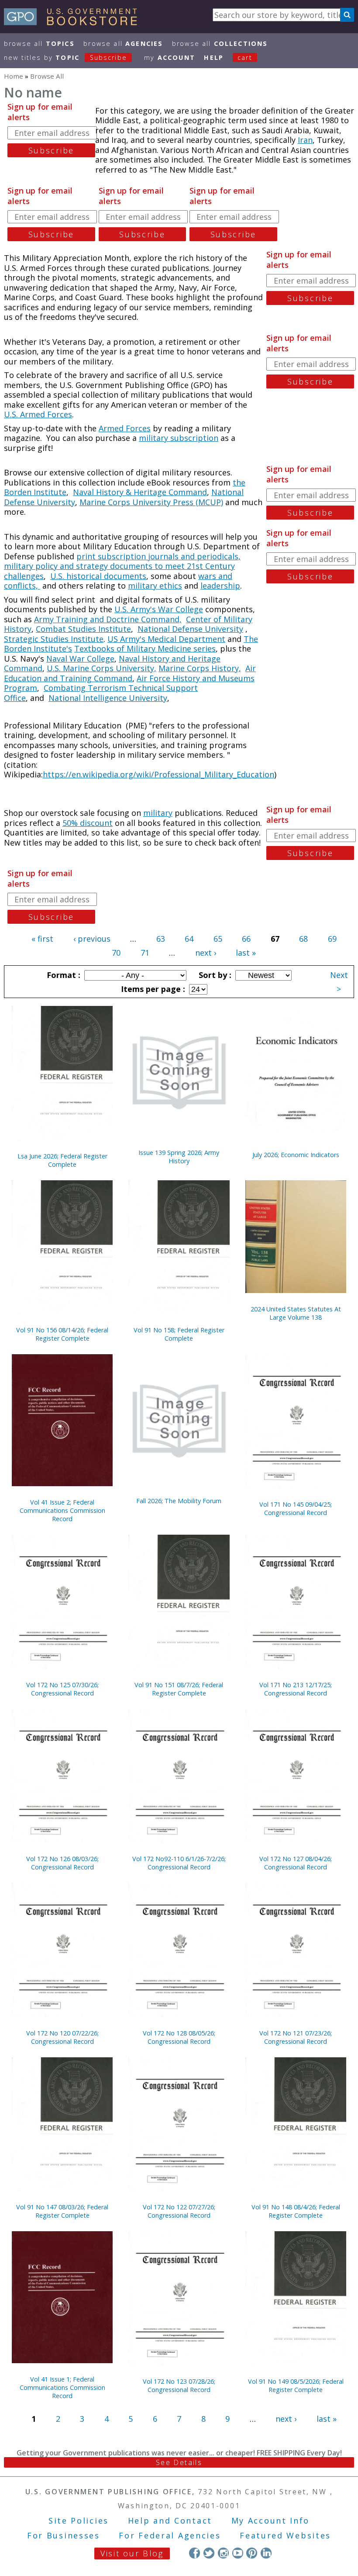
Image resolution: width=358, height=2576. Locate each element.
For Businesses (64, 2535)
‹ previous (92, 939)
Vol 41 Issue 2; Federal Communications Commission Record (62, 1510)
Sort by (214, 975)
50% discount (88, 823)
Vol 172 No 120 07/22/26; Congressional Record (62, 2037)
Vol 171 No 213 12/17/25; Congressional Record (296, 1689)
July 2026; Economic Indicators (296, 1155)
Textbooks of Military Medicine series (145, 648)
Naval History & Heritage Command (140, 492)
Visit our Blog (132, 2553)
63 (161, 939)
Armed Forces (125, 428)
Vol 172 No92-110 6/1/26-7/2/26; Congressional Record (179, 1863)
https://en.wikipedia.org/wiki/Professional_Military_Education (158, 774)
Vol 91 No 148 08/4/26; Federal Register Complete (296, 2211)
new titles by (65, 57)
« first (42, 939)
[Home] (74, 22)
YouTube (238, 2553)
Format (62, 975)
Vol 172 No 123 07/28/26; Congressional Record (179, 2385)
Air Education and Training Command (130, 673)
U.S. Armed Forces (38, 414)
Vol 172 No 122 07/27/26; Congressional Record (179, 2211)
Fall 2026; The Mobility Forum (179, 1501)
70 (116, 953)
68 (303, 939)
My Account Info (271, 2521)
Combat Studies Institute (83, 629)
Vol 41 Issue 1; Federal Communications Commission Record (62, 2387)
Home (14, 76)
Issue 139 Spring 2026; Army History (179, 1157)
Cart (245, 57)
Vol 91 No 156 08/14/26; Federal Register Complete (62, 1334)
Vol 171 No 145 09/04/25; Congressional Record (296, 1508)
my (170, 57)
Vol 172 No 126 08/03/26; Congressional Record (62, 1863)
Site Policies (79, 2521)
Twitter (209, 2553)
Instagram (223, 2553)
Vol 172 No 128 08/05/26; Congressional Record (179, 2037)
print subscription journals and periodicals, (158, 556)
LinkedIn (266, 2553)
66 (246, 939)
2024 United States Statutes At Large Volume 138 (296, 1313)
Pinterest (252, 2553)
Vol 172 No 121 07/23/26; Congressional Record (296, 2037)
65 (218, 939)
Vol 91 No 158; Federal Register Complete (179, 1334)
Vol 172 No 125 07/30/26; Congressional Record (62, 1689)
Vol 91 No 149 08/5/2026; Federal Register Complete (296, 2385)
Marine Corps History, (200, 668)
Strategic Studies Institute (54, 639)
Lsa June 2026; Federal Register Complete (62, 1160)
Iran (305, 140)
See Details (179, 2462)
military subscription (179, 438)
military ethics (155, 586)
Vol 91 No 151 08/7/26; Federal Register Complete (179, 1689)
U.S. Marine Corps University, (102, 668)
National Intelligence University (108, 698)
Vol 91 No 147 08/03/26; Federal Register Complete (62, 2211)
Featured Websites (285, 2535)
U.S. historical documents (98, 576)
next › (206, 953)
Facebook (194, 2553)
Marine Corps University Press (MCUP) (151, 502)
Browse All (39, 43)
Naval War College (80, 659)
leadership (220, 586)
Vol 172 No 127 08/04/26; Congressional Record (296, 1863)
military (158, 813)
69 (332, 939)
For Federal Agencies (170, 2535)
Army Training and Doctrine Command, (108, 619)
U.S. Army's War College (159, 609)
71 (145, 953)
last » (246, 953)
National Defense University (190, 629)
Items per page (152, 989)
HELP (214, 57)
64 (189, 939)
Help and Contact (170, 2521)
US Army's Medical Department (166, 639)
